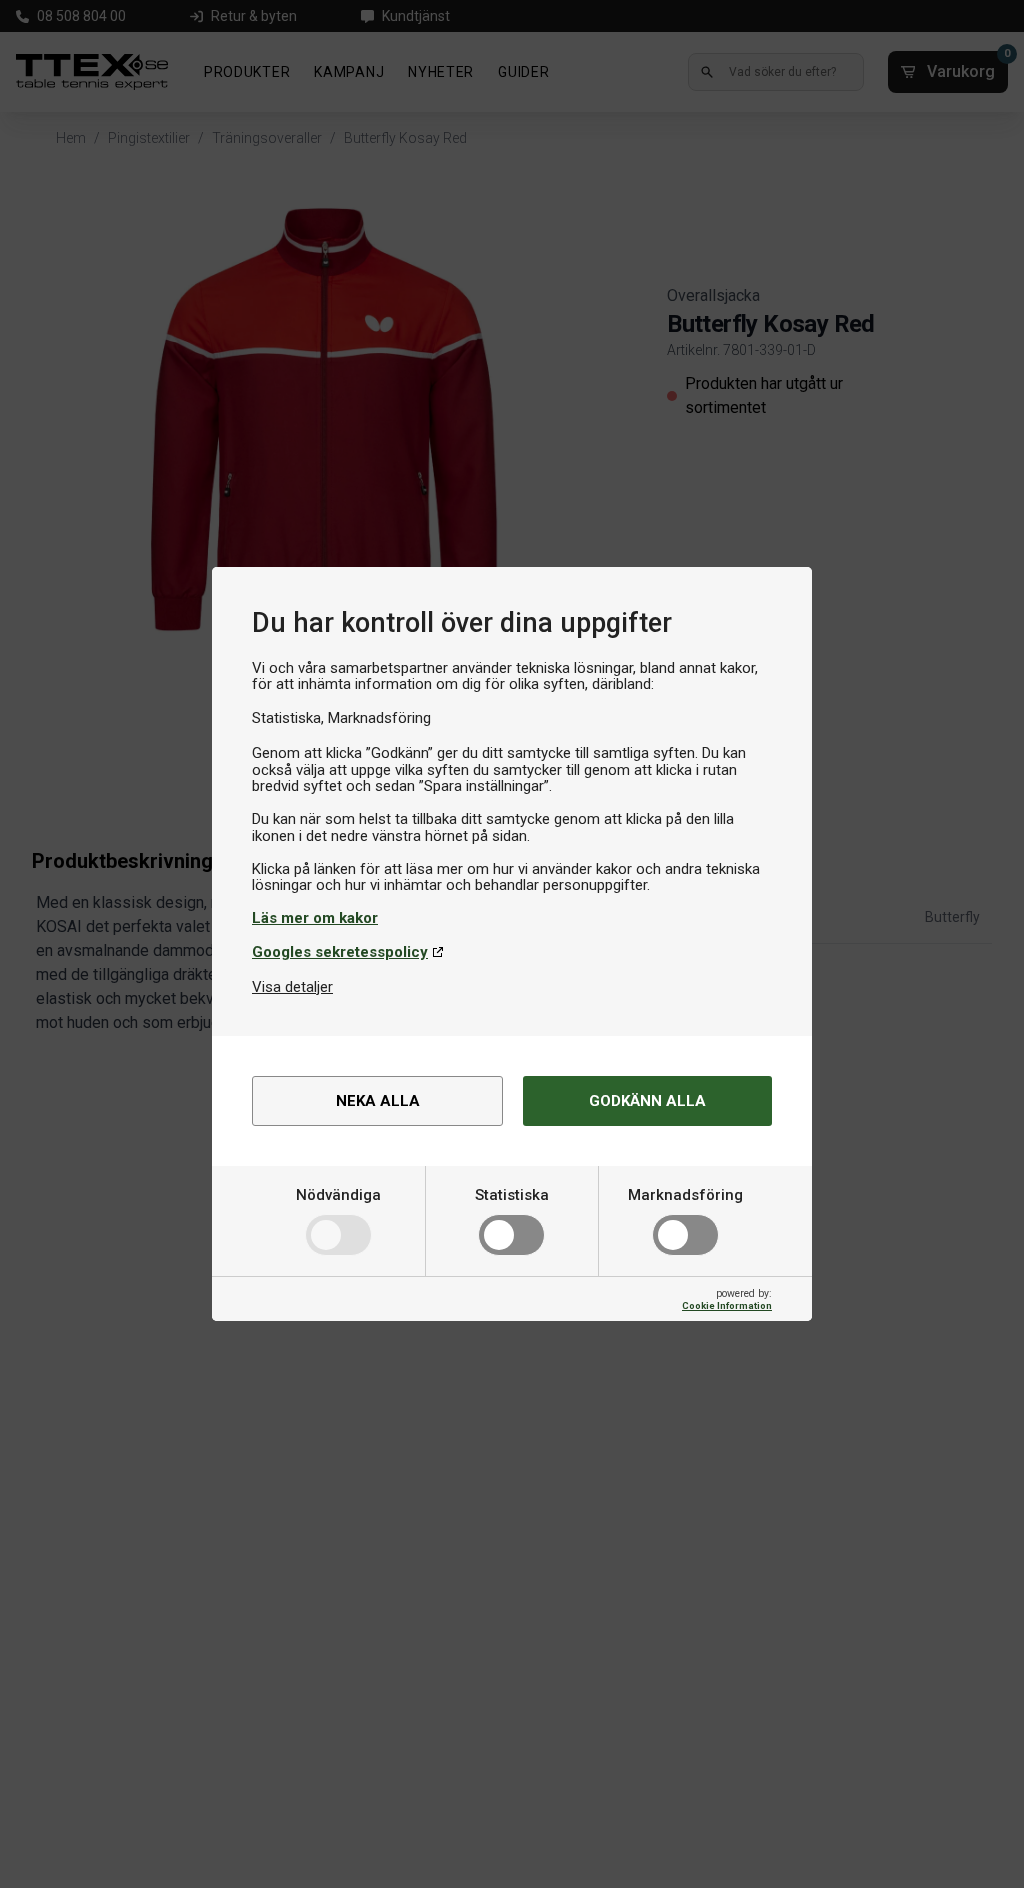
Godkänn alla (647, 1101)
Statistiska (512, 1195)
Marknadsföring (685, 1195)
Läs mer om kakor (315, 918)
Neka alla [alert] (378, 1101)
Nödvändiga (338, 1195)
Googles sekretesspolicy (340, 952)
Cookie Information (727, 1305)
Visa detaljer (292, 987)
